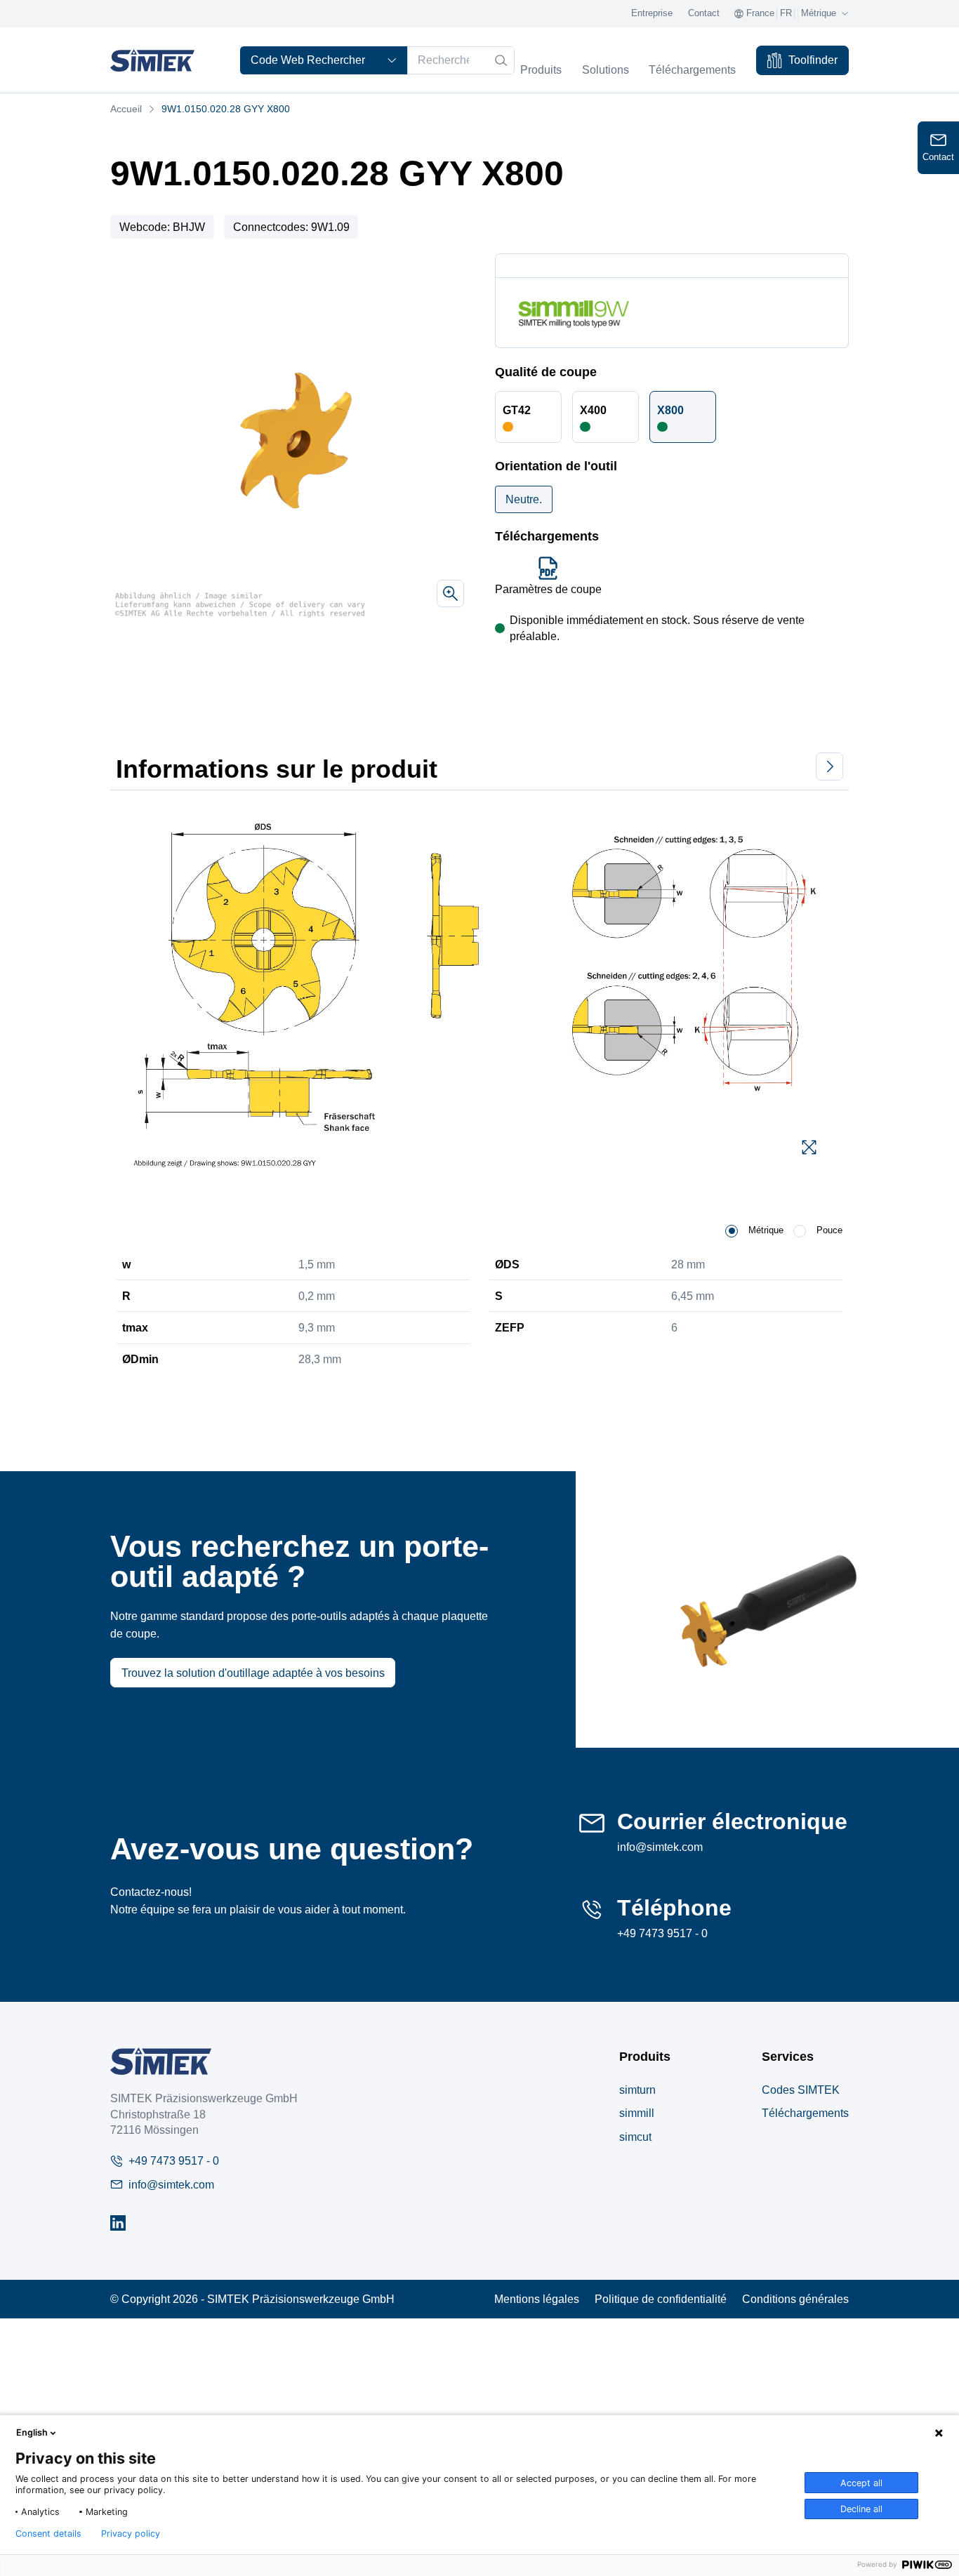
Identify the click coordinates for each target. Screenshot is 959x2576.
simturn (637, 2090)
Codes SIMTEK (801, 2090)
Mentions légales (537, 2299)
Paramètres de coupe (548, 589)
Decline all (861, 2509)
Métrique (766, 1230)
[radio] (732, 1231)
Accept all (861, 2483)
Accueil (126, 109)
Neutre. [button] (524, 499)
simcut (635, 2137)
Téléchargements (805, 2113)
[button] (529, 417)
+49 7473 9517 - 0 (662, 1933)
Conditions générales (795, 2299)
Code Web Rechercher (308, 60)
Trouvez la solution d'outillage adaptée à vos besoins (253, 1673)
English (32, 2432)
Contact (704, 13)
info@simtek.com (660, 1847)
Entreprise (652, 13)
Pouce (829, 1230)
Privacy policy (131, 2534)
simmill (637, 2113)
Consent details (48, 2534)
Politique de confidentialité (661, 2299)
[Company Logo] (161, 2061)
